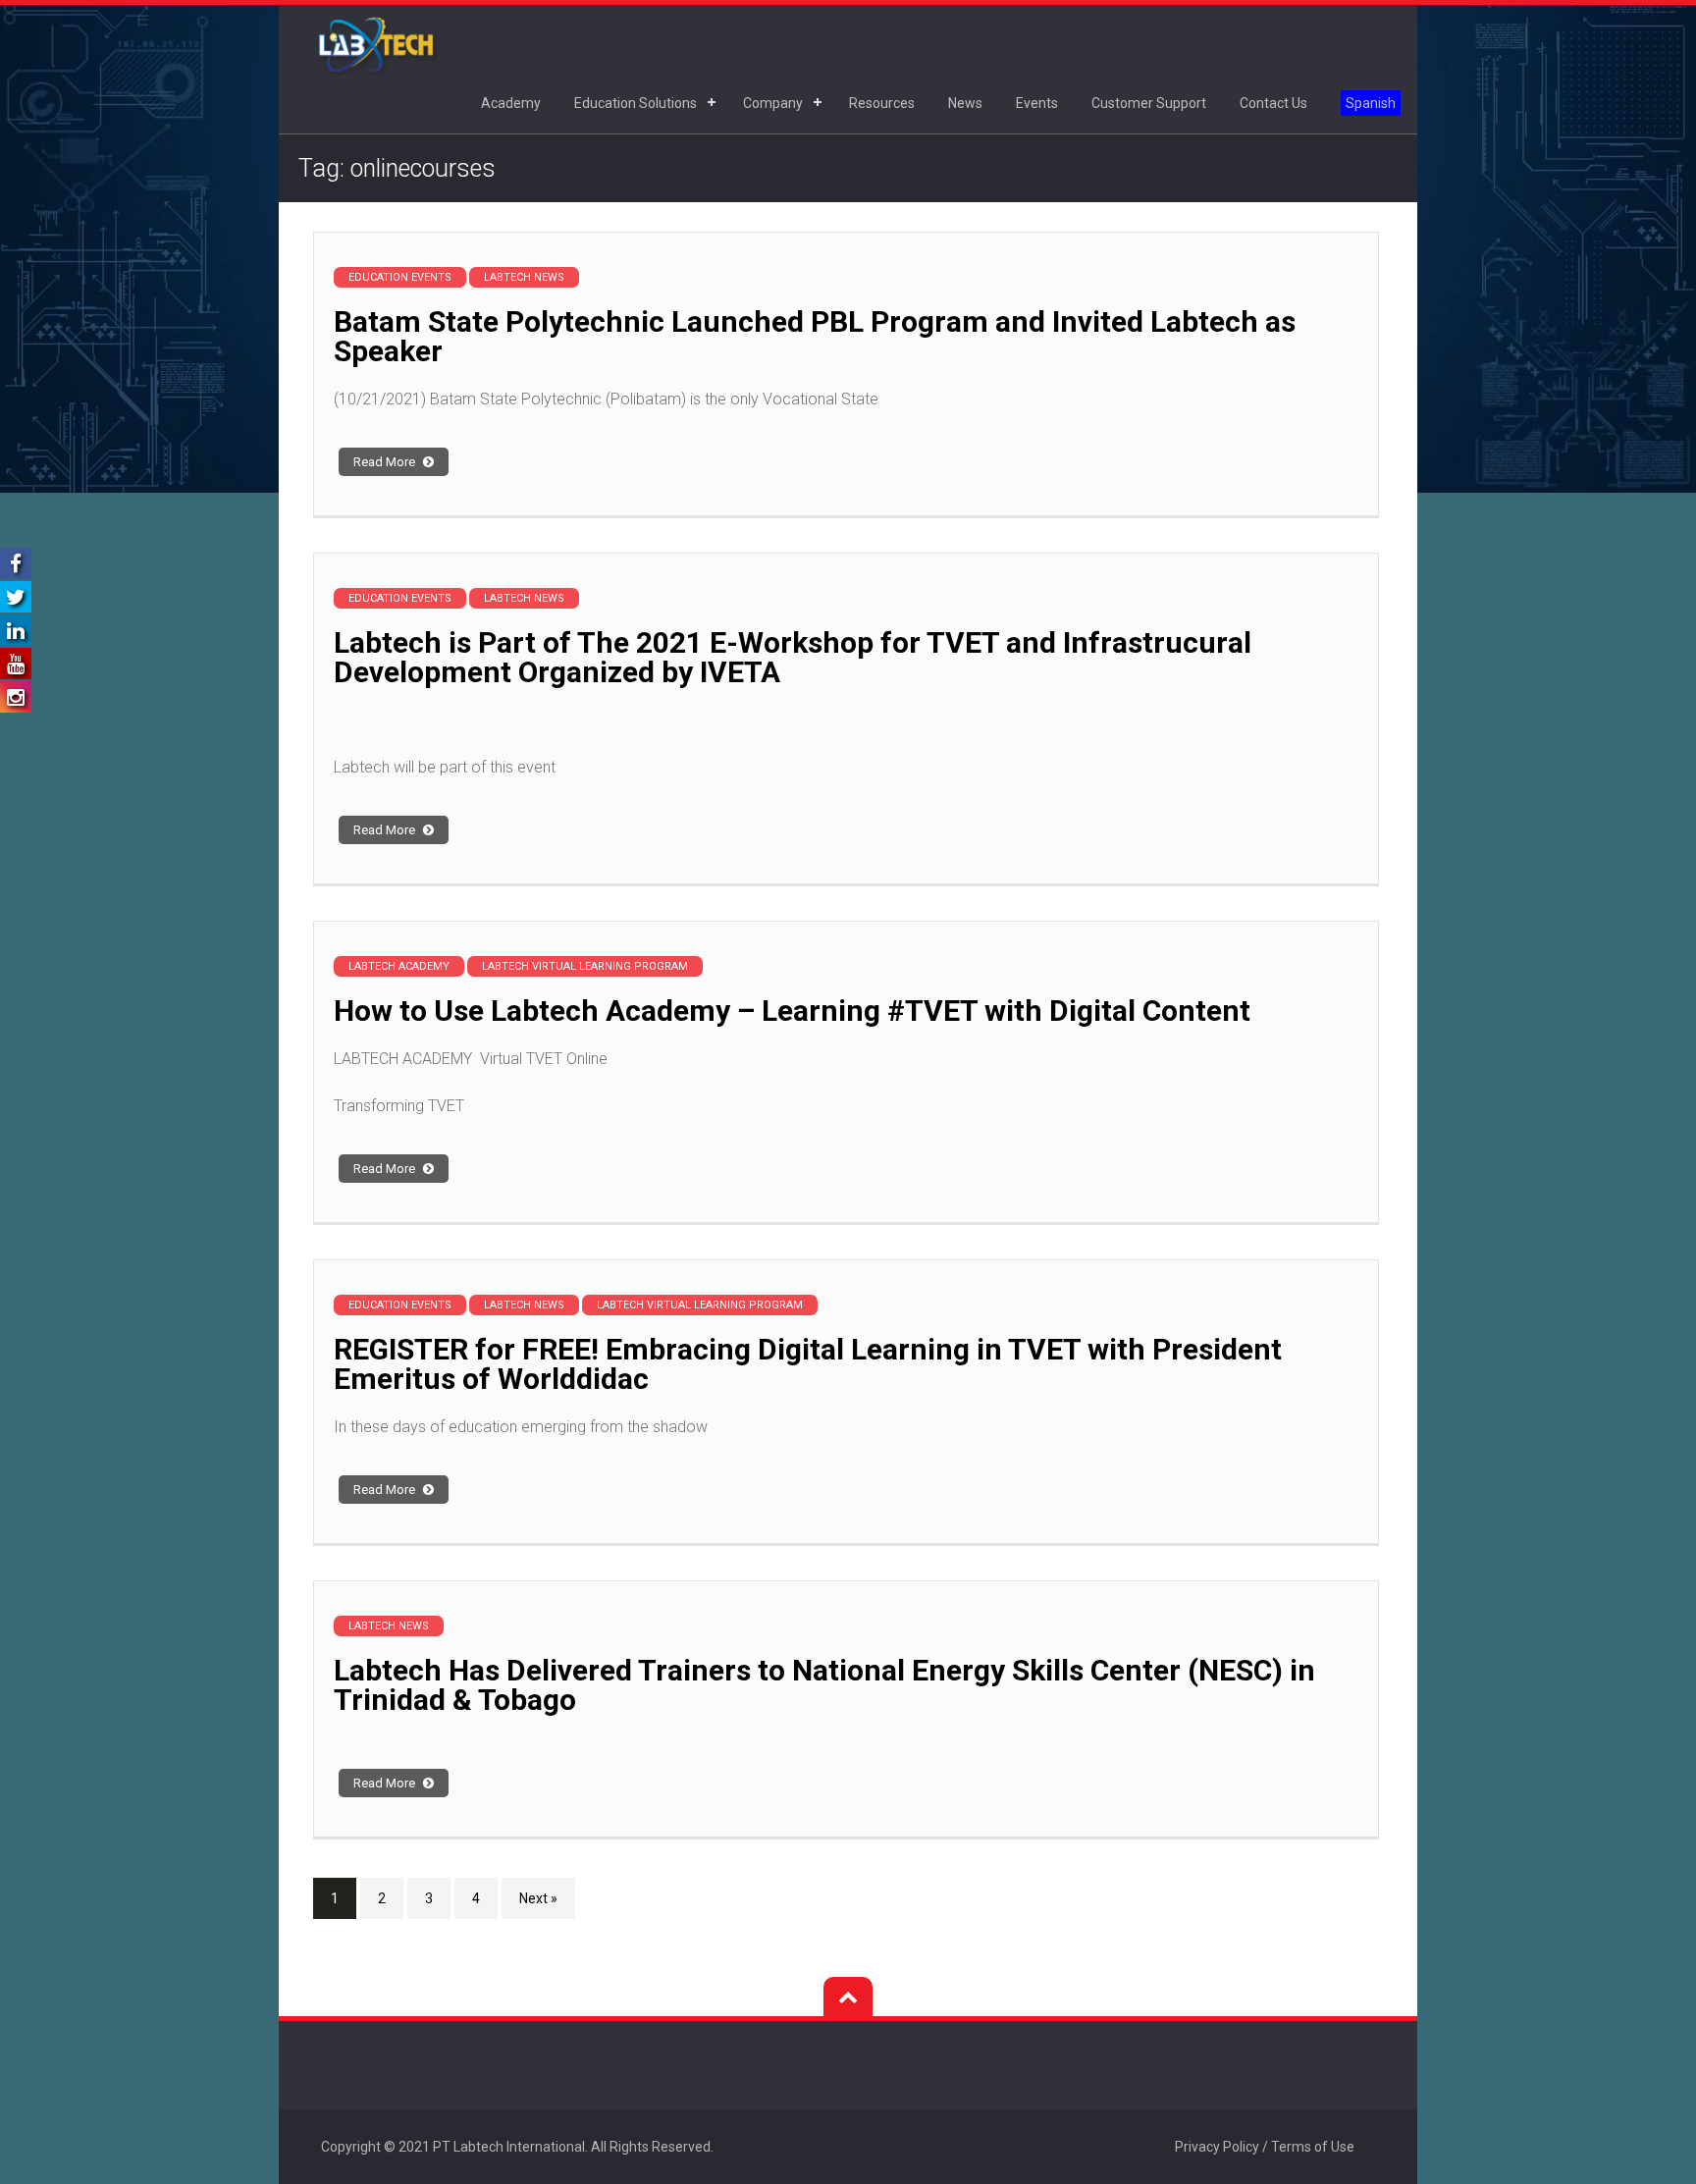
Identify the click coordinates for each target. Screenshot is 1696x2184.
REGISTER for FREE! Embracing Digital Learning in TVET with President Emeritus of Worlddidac (808, 1364)
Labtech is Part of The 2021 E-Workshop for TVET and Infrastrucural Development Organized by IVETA (793, 657)
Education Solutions (636, 103)
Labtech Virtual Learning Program (585, 966)
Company (773, 103)
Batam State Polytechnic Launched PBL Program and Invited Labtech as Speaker (815, 336)
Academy (511, 103)
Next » (538, 1898)
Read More (386, 462)
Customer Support (1149, 103)
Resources (882, 103)
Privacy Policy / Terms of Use (1265, 2147)
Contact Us (1273, 103)
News (965, 103)
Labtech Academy (399, 966)
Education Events (400, 277)
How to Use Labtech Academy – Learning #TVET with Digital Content (792, 1011)
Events (1037, 103)
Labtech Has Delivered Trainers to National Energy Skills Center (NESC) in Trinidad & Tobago (824, 1685)
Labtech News (524, 277)
